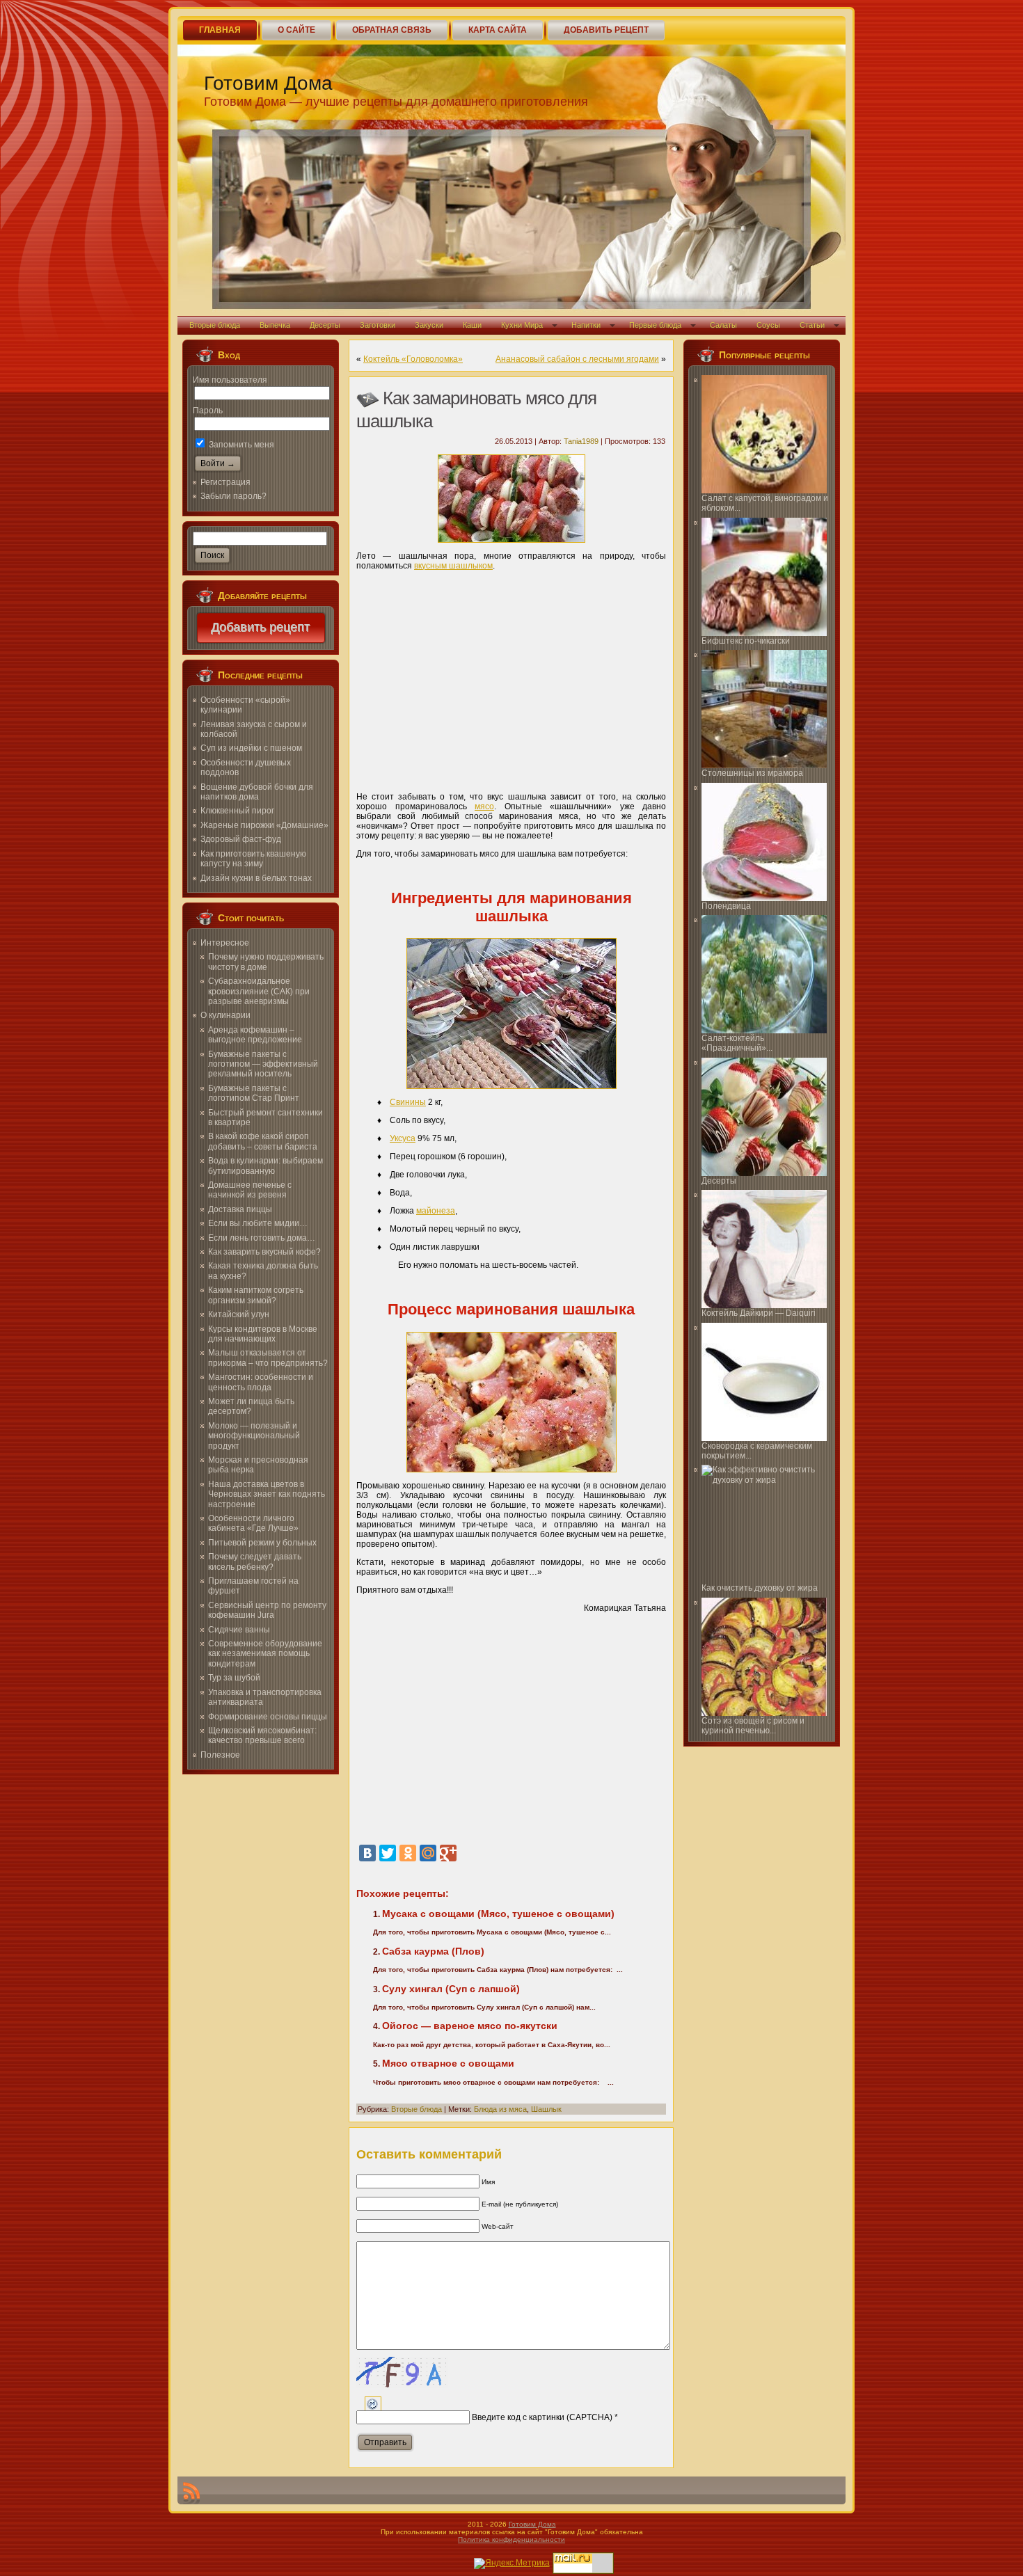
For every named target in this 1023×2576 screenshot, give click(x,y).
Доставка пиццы (240, 1209)
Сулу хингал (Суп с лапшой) (451, 1989)
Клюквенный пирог (237, 811)
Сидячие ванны (239, 1630)
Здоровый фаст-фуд (241, 839)
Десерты (325, 325)
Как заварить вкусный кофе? (264, 1252)
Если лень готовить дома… (262, 1238)
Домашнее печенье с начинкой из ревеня (250, 1190)
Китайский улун (239, 1314)
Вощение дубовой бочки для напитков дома (257, 792)
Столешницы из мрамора (752, 773)
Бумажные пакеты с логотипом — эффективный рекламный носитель (263, 1064)
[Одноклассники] (408, 1853)
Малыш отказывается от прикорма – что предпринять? (268, 1358)
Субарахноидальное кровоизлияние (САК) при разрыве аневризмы (259, 991)
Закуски (429, 325)
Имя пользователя (230, 380)
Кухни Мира (522, 325)
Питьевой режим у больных (262, 1543)
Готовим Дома (268, 83)
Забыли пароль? (233, 496)
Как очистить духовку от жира (760, 1588)
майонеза (436, 1211)
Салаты (723, 325)
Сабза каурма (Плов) (433, 1951)
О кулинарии (225, 1015)
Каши (472, 325)
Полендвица (726, 906)
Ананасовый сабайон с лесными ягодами (577, 359)
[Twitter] (388, 1853)
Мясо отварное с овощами (448, 2063)
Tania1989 (581, 441)
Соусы (768, 325)
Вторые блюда (215, 325)
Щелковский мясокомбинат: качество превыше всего (262, 1735)
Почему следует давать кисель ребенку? (255, 1561)
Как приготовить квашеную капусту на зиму (253, 859)
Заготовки (378, 325)
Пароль (208, 411)
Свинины (408, 1102)
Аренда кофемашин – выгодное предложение (255, 1035)
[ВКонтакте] (367, 1853)
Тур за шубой (234, 1678)
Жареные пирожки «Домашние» (264, 825)
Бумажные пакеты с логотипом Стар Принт (254, 1093)
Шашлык (546, 2109)
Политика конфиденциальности (511, 2539)
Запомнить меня (240, 445)
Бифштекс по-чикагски (746, 641)
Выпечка (275, 325)
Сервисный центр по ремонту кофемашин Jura (267, 1610)
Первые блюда (655, 325)
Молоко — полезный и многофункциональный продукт (254, 1436)
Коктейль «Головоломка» (413, 359)
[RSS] (191, 2493)
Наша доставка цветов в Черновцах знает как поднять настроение (267, 1494)
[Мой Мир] (428, 1853)
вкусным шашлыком (453, 566)
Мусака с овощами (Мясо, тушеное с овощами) (498, 1914)
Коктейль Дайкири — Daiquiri (759, 1313)
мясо (484, 806)
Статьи (812, 325)
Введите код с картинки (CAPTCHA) (542, 2417)
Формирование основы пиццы (268, 1717)
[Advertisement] (511, 676)
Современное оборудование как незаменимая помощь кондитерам (265, 1654)
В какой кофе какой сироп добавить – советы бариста (263, 1141)
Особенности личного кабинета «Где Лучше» (253, 1523)
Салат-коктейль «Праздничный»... (737, 1043)
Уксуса (403, 1138)
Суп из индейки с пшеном (251, 748)
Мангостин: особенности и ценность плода (261, 1382)
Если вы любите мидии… (258, 1223)
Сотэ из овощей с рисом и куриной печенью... (753, 1726)
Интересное (225, 943)
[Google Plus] (448, 1853)
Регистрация (225, 482)
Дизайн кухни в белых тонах (256, 878)
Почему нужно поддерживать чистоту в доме (266, 962)
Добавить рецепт (261, 628)
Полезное (220, 1755)
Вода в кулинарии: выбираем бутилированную (265, 1166)
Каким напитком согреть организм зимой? (256, 1295)
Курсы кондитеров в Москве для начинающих (263, 1334)
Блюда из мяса (500, 2109)
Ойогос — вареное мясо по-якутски (470, 2026)
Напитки (586, 325)
